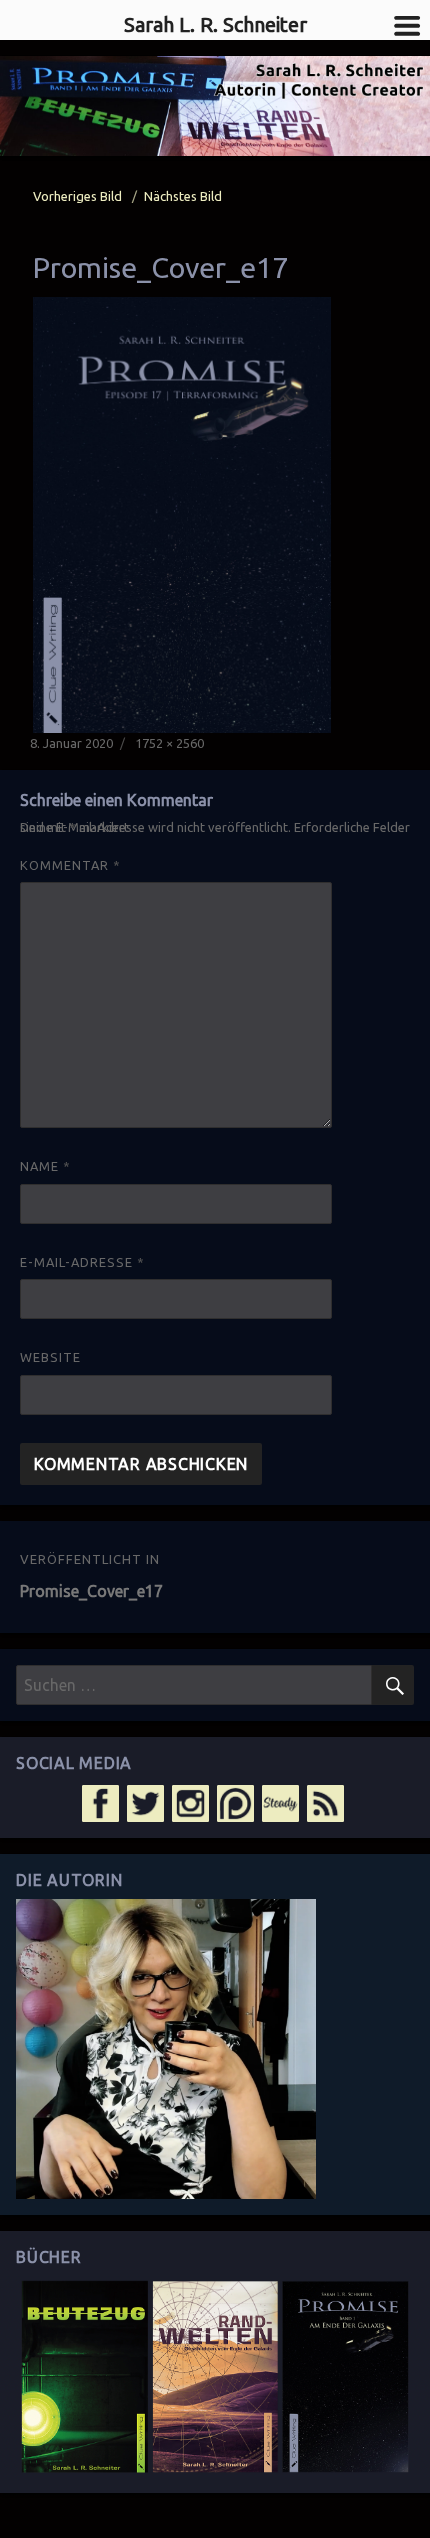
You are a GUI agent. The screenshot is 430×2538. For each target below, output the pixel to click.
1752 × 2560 (169, 743)
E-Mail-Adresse (82, 1262)
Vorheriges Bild (77, 196)
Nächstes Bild (183, 196)
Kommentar (70, 865)
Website (50, 1357)
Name (45, 1166)
